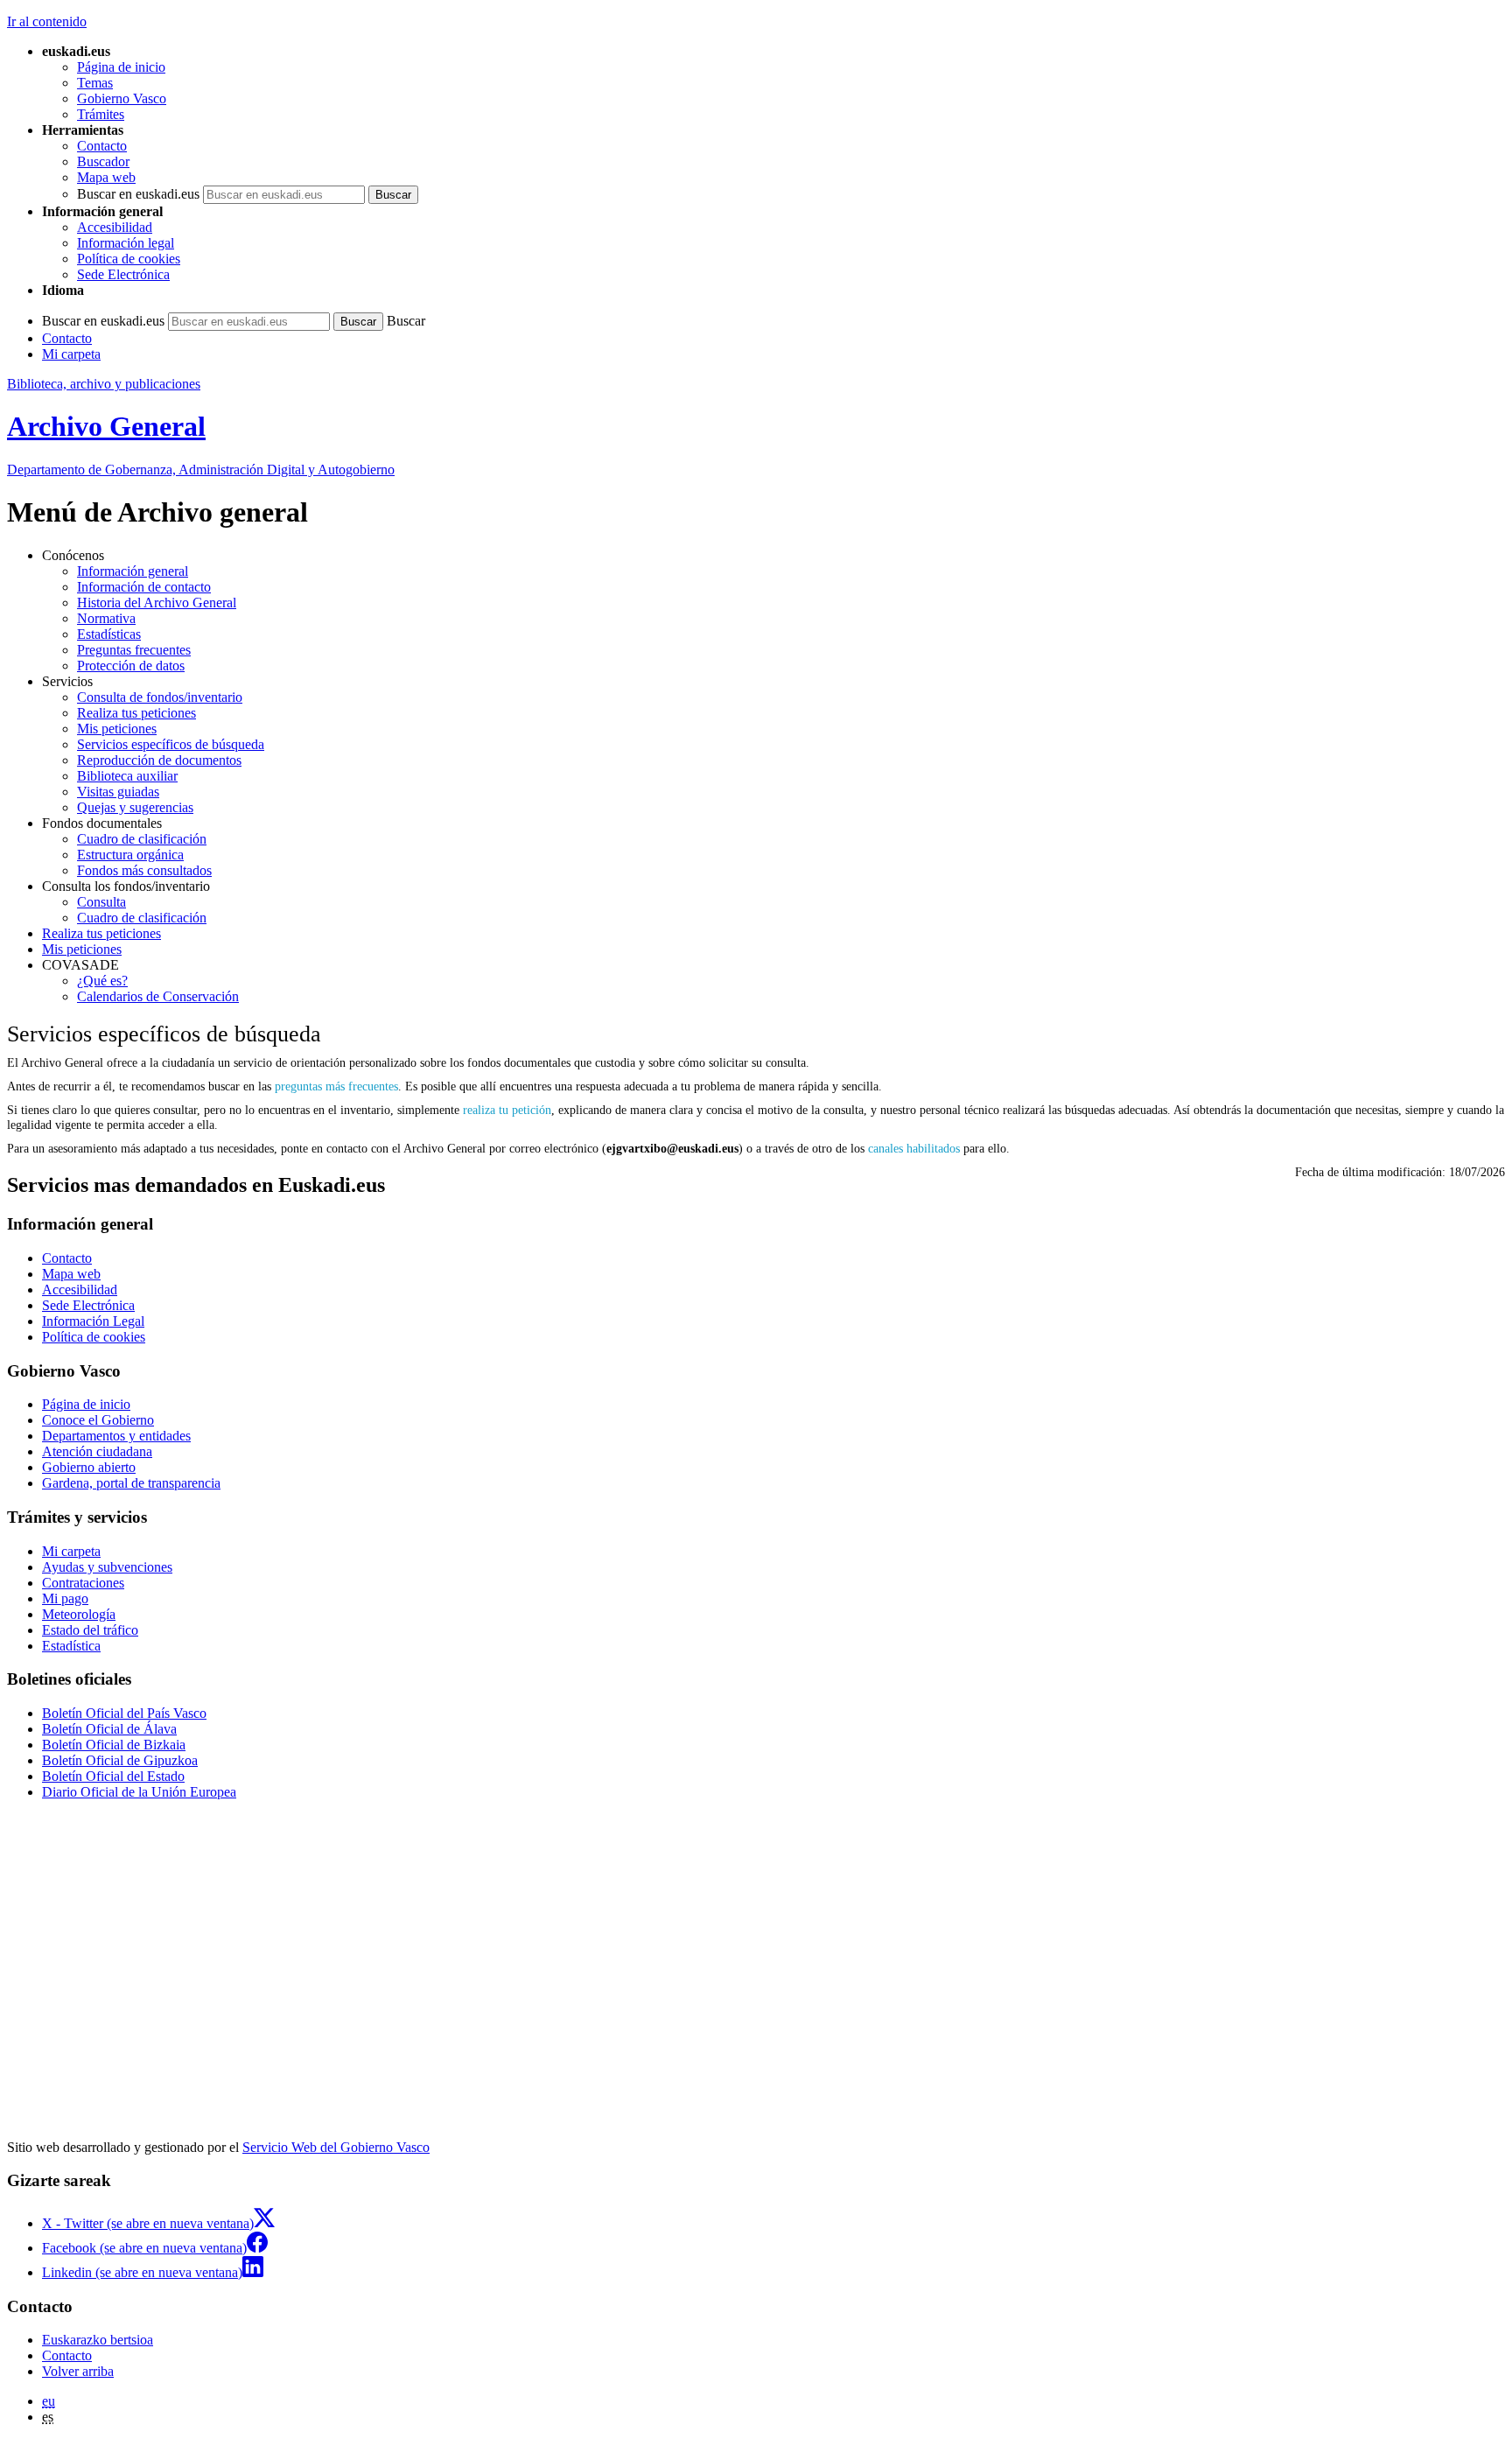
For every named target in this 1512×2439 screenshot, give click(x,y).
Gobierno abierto (89, 1467)
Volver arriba (78, 2371)
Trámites (101, 114)
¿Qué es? (102, 981)
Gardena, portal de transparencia (131, 1483)
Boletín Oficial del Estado (113, 1776)
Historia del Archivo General (157, 603)
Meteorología (79, 1614)
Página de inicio (121, 67)
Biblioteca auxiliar (127, 776)
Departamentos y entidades (116, 1436)
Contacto (102, 146)
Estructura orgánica (130, 855)
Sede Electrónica (123, 274)
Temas (95, 83)
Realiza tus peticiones (136, 713)
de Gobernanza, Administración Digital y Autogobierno (201, 470)
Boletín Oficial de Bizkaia (114, 1745)
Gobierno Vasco (122, 98)
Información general (133, 571)
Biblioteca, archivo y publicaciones (104, 384)
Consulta (101, 902)
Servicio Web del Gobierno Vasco (336, 2147)
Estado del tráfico (90, 1630)
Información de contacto (144, 587)
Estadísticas (109, 634)
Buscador (103, 161)
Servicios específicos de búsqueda (171, 744)
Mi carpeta (71, 354)
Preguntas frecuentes (134, 650)
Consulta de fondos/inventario (160, 697)
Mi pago (65, 1598)
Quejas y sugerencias (135, 807)
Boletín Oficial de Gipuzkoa (120, 1760)
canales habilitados (916, 1148)
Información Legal (93, 1321)
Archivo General (106, 426)
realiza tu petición (507, 1110)
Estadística (71, 1646)
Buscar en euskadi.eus (138, 194)
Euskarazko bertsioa (98, 2340)
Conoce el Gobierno (98, 1420)
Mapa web (106, 177)
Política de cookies (129, 259)
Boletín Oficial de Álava (109, 1729)
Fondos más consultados (144, 870)
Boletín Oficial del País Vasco (124, 1713)
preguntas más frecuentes (336, 1086)
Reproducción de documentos (159, 760)
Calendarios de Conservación (158, 996)
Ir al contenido (47, 21)
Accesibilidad (115, 227)
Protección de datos (131, 666)
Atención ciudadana (97, 1451)
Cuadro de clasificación (142, 839)
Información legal (126, 243)
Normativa (106, 618)
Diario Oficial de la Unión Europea (139, 1792)
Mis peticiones (117, 729)
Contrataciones (83, 1583)
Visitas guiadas (118, 792)
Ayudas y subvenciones (107, 1567)
